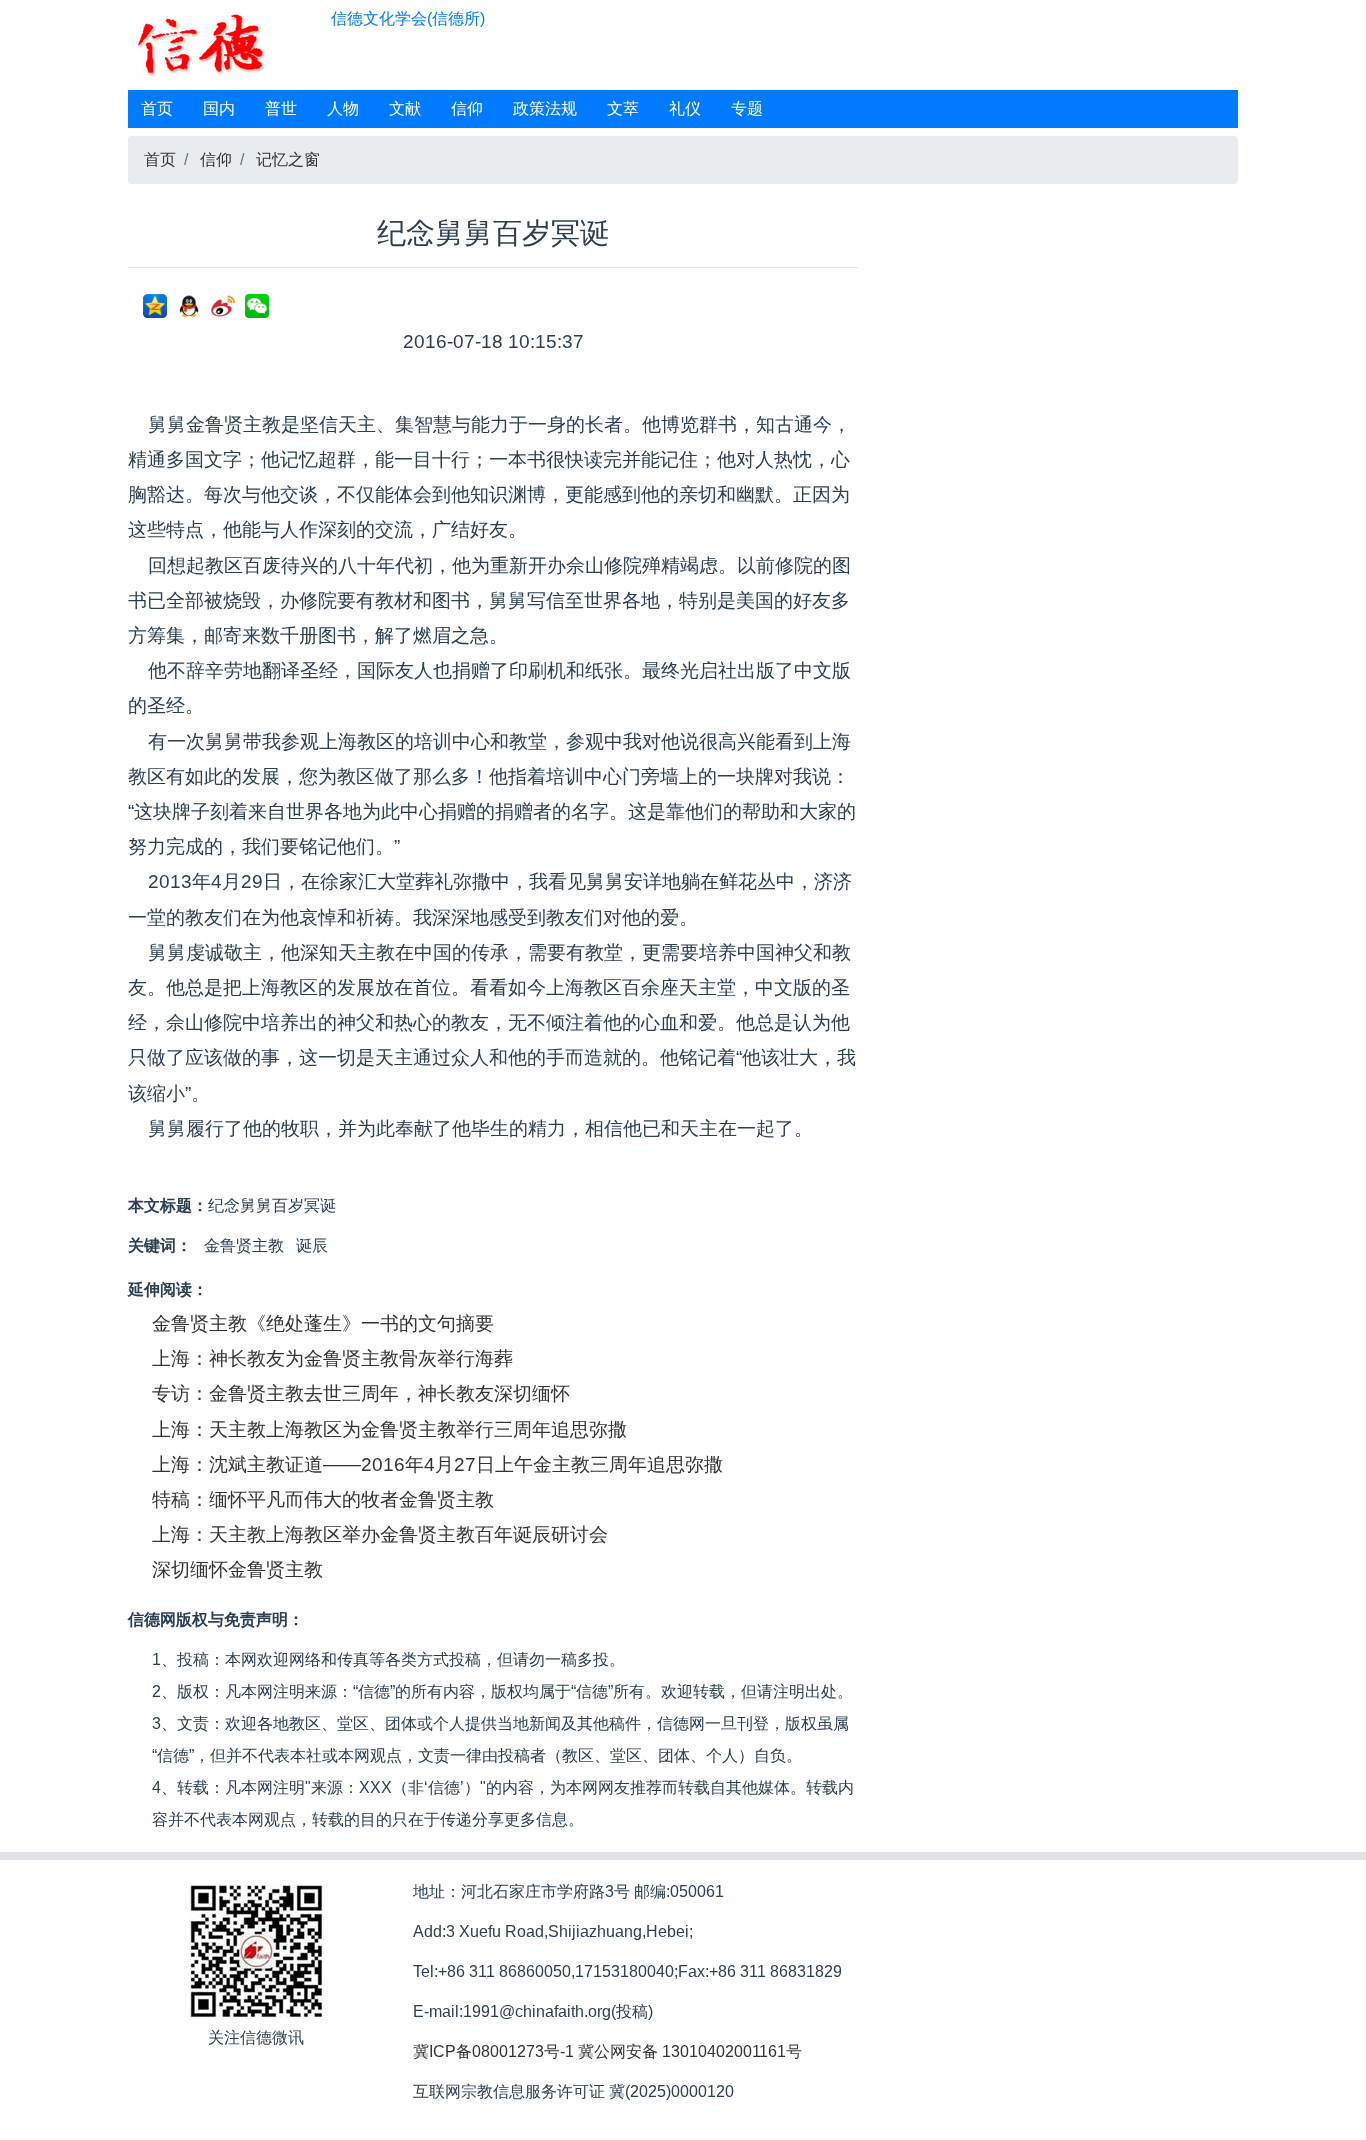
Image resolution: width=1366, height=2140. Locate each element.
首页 (157, 108)
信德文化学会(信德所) (408, 18)
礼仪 (685, 108)
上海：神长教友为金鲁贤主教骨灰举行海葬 (332, 1358)
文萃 (623, 108)
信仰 (467, 108)
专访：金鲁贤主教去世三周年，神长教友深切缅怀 (361, 1393)
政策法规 (545, 108)
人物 (343, 108)
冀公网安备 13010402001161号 (690, 2051)
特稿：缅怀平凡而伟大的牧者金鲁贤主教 (323, 1499)
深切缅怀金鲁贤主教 (237, 1569)
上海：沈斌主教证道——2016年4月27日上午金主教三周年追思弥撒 (437, 1464)
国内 (219, 108)
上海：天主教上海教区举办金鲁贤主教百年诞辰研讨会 (380, 1534)
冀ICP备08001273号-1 (493, 2051)
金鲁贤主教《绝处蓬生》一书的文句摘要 (323, 1323)
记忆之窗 (288, 159)
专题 (747, 108)
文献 (405, 108)
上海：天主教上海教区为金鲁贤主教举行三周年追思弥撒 (389, 1429)
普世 (281, 108)
